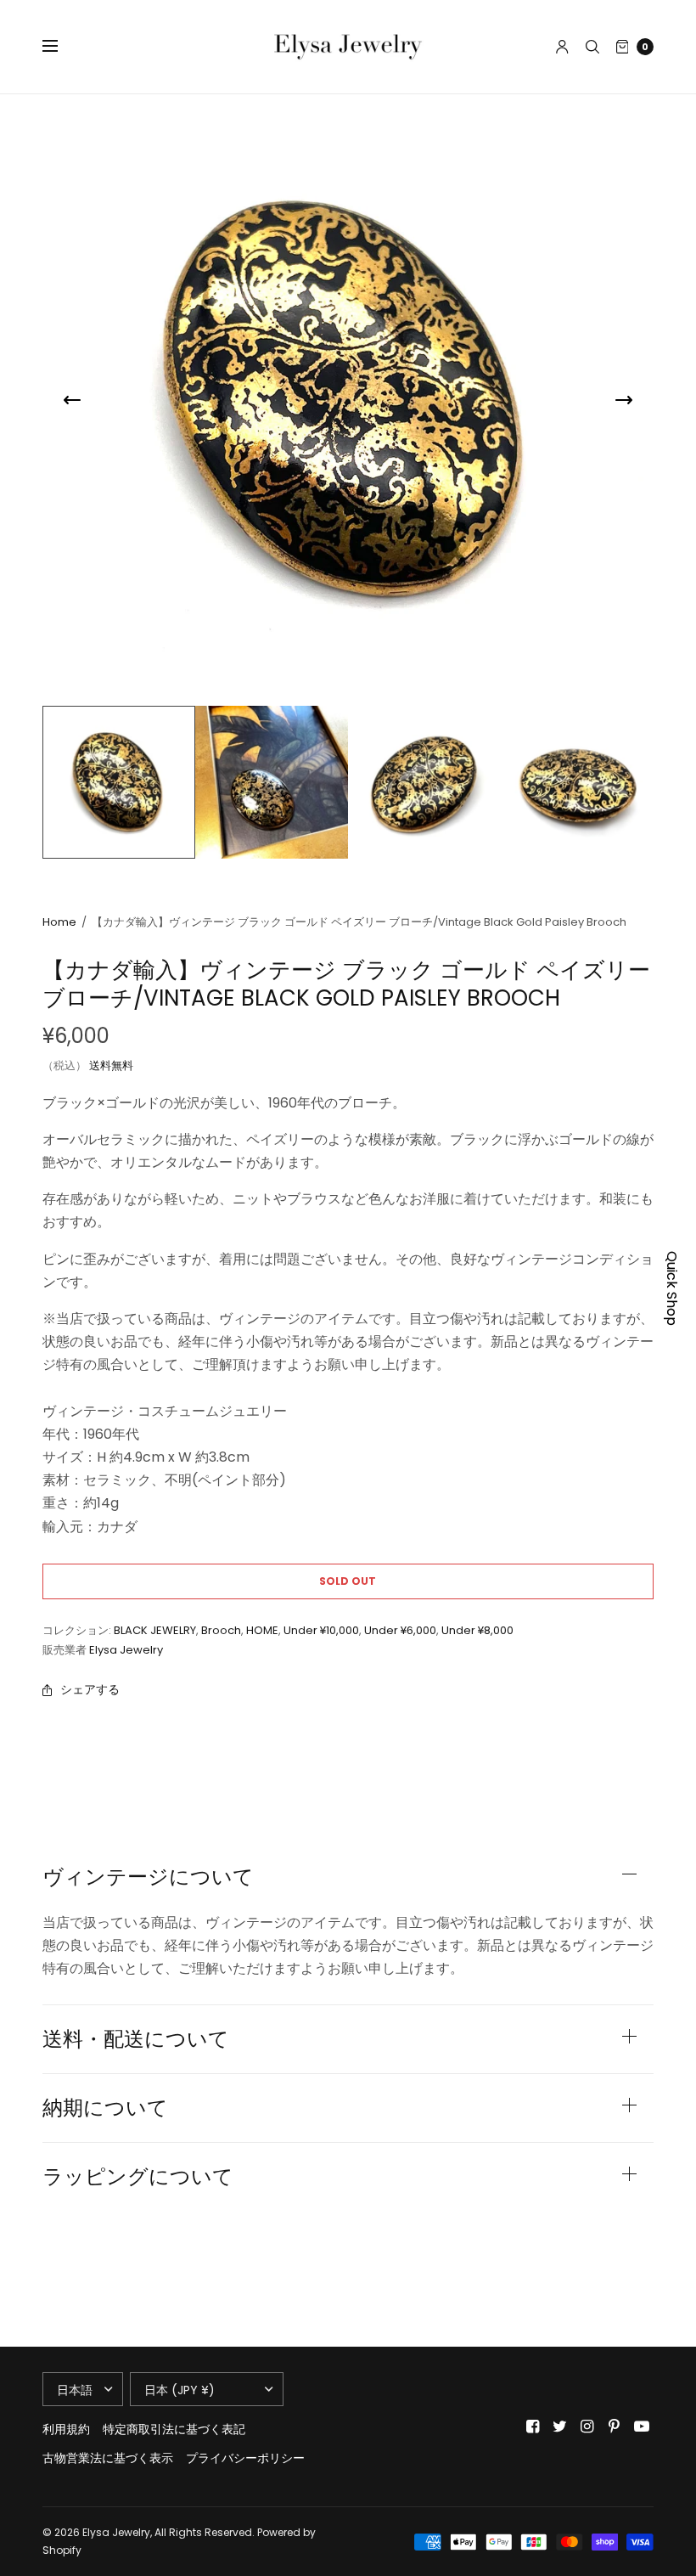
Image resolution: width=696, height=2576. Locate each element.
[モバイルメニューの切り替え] (61, 47)
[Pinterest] (615, 2427)
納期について (105, 2108)
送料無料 (111, 1065)
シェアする (90, 1689)
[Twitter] (560, 2427)
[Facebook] (533, 2427)
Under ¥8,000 (477, 1630)
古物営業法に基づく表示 (108, 2458)
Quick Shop (672, 1288)
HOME (262, 1630)
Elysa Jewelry (126, 1650)
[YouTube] (642, 2427)
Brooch (221, 1630)
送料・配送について (136, 2039)
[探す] (592, 47)
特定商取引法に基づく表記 (174, 2429)
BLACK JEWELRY (155, 1630)
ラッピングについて (138, 2177)
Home (59, 922)
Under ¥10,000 (321, 1630)
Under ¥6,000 (400, 1630)
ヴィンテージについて (148, 1877)
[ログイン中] (562, 47)
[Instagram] (587, 2427)
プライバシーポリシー (245, 2458)
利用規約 (66, 2429)
